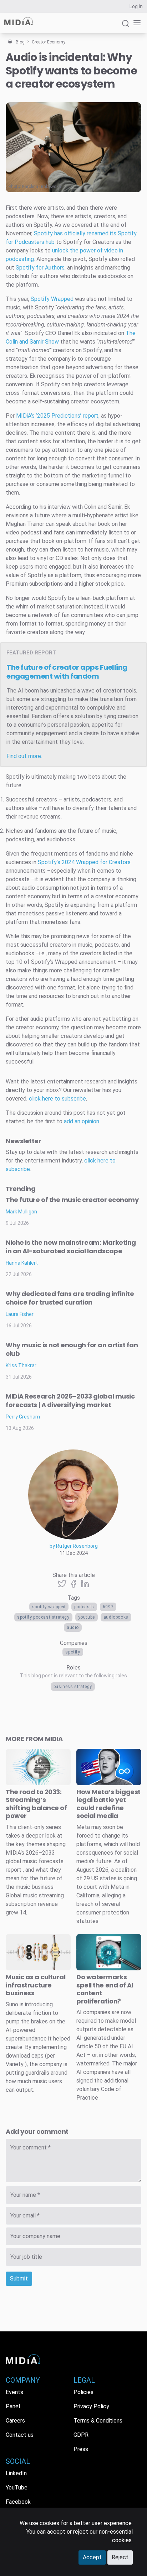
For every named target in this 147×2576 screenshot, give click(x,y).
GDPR (81, 2435)
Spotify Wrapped (49, 1607)
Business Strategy (73, 1687)
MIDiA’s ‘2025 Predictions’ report (57, 416)
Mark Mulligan (21, 1212)
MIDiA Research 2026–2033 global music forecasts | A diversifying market (70, 1401)
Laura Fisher (20, 1314)
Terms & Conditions (98, 2421)
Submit (19, 2279)
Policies (83, 2392)
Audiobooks (116, 1617)
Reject (120, 2557)
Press (81, 2449)
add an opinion (82, 1121)
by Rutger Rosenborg (74, 1546)
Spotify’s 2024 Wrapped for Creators (84, 862)
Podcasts (84, 1607)
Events (14, 2392)
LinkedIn (16, 2473)
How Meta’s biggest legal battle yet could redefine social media (108, 1804)
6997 (108, 1607)
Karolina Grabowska (42, 187)
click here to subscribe (57, 1099)
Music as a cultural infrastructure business (36, 1985)
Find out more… (26, 756)
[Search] (126, 27)
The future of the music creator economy (72, 1200)
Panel (13, 2406)
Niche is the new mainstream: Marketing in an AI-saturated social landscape (71, 1247)
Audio (73, 1627)
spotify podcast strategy (43, 1617)
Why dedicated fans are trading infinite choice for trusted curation (70, 1298)
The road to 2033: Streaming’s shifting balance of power (36, 1804)
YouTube (87, 1617)
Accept (92, 2557)
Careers (15, 2421)
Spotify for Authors (40, 268)
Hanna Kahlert (22, 1263)
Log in (136, 6)
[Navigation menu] (136, 23)
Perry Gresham (23, 1417)
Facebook (18, 2502)
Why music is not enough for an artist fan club (72, 1349)
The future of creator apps (67, 672)
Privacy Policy (91, 2406)
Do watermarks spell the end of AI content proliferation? (105, 1989)
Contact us (20, 2435)
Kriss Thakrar (21, 1365)
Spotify (73, 1652)
